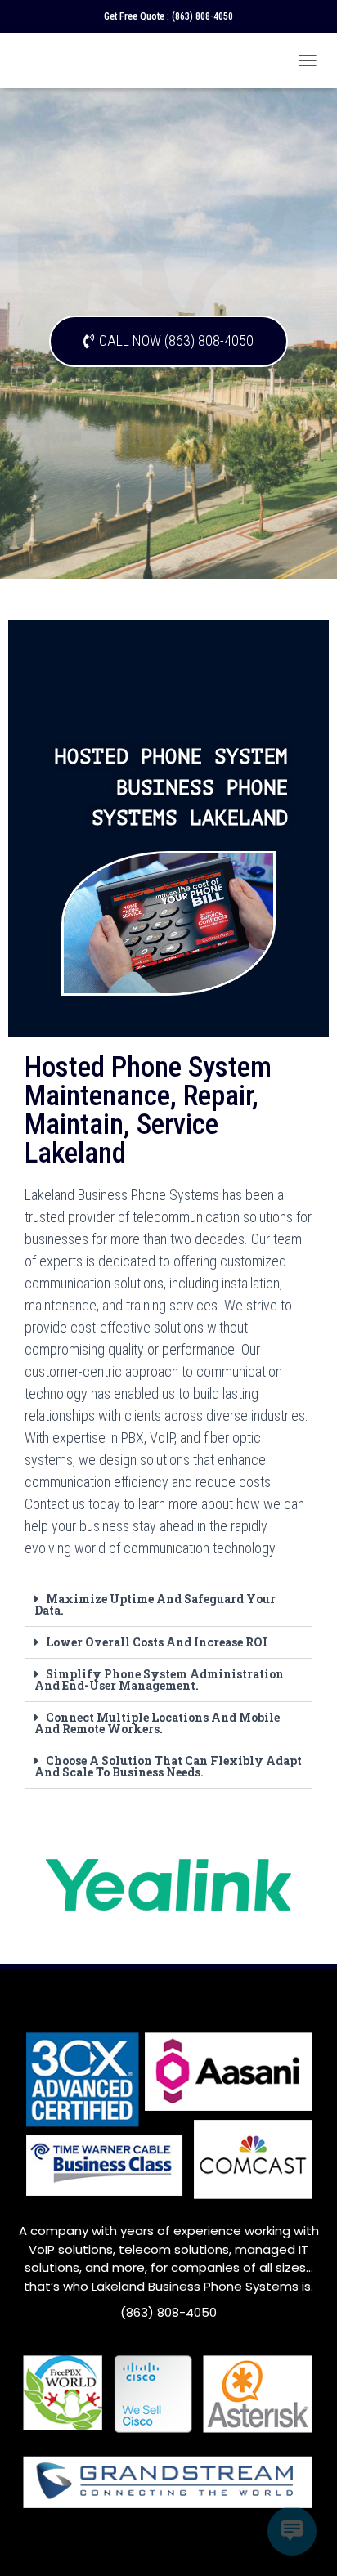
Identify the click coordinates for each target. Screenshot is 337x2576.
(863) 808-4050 (202, 16)
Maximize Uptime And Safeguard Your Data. (155, 1604)
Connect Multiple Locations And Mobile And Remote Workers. (157, 1723)
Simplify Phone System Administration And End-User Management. (159, 1680)
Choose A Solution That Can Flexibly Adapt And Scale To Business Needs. (168, 1766)
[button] (168, 1605)
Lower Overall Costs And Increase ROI (157, 1642)
